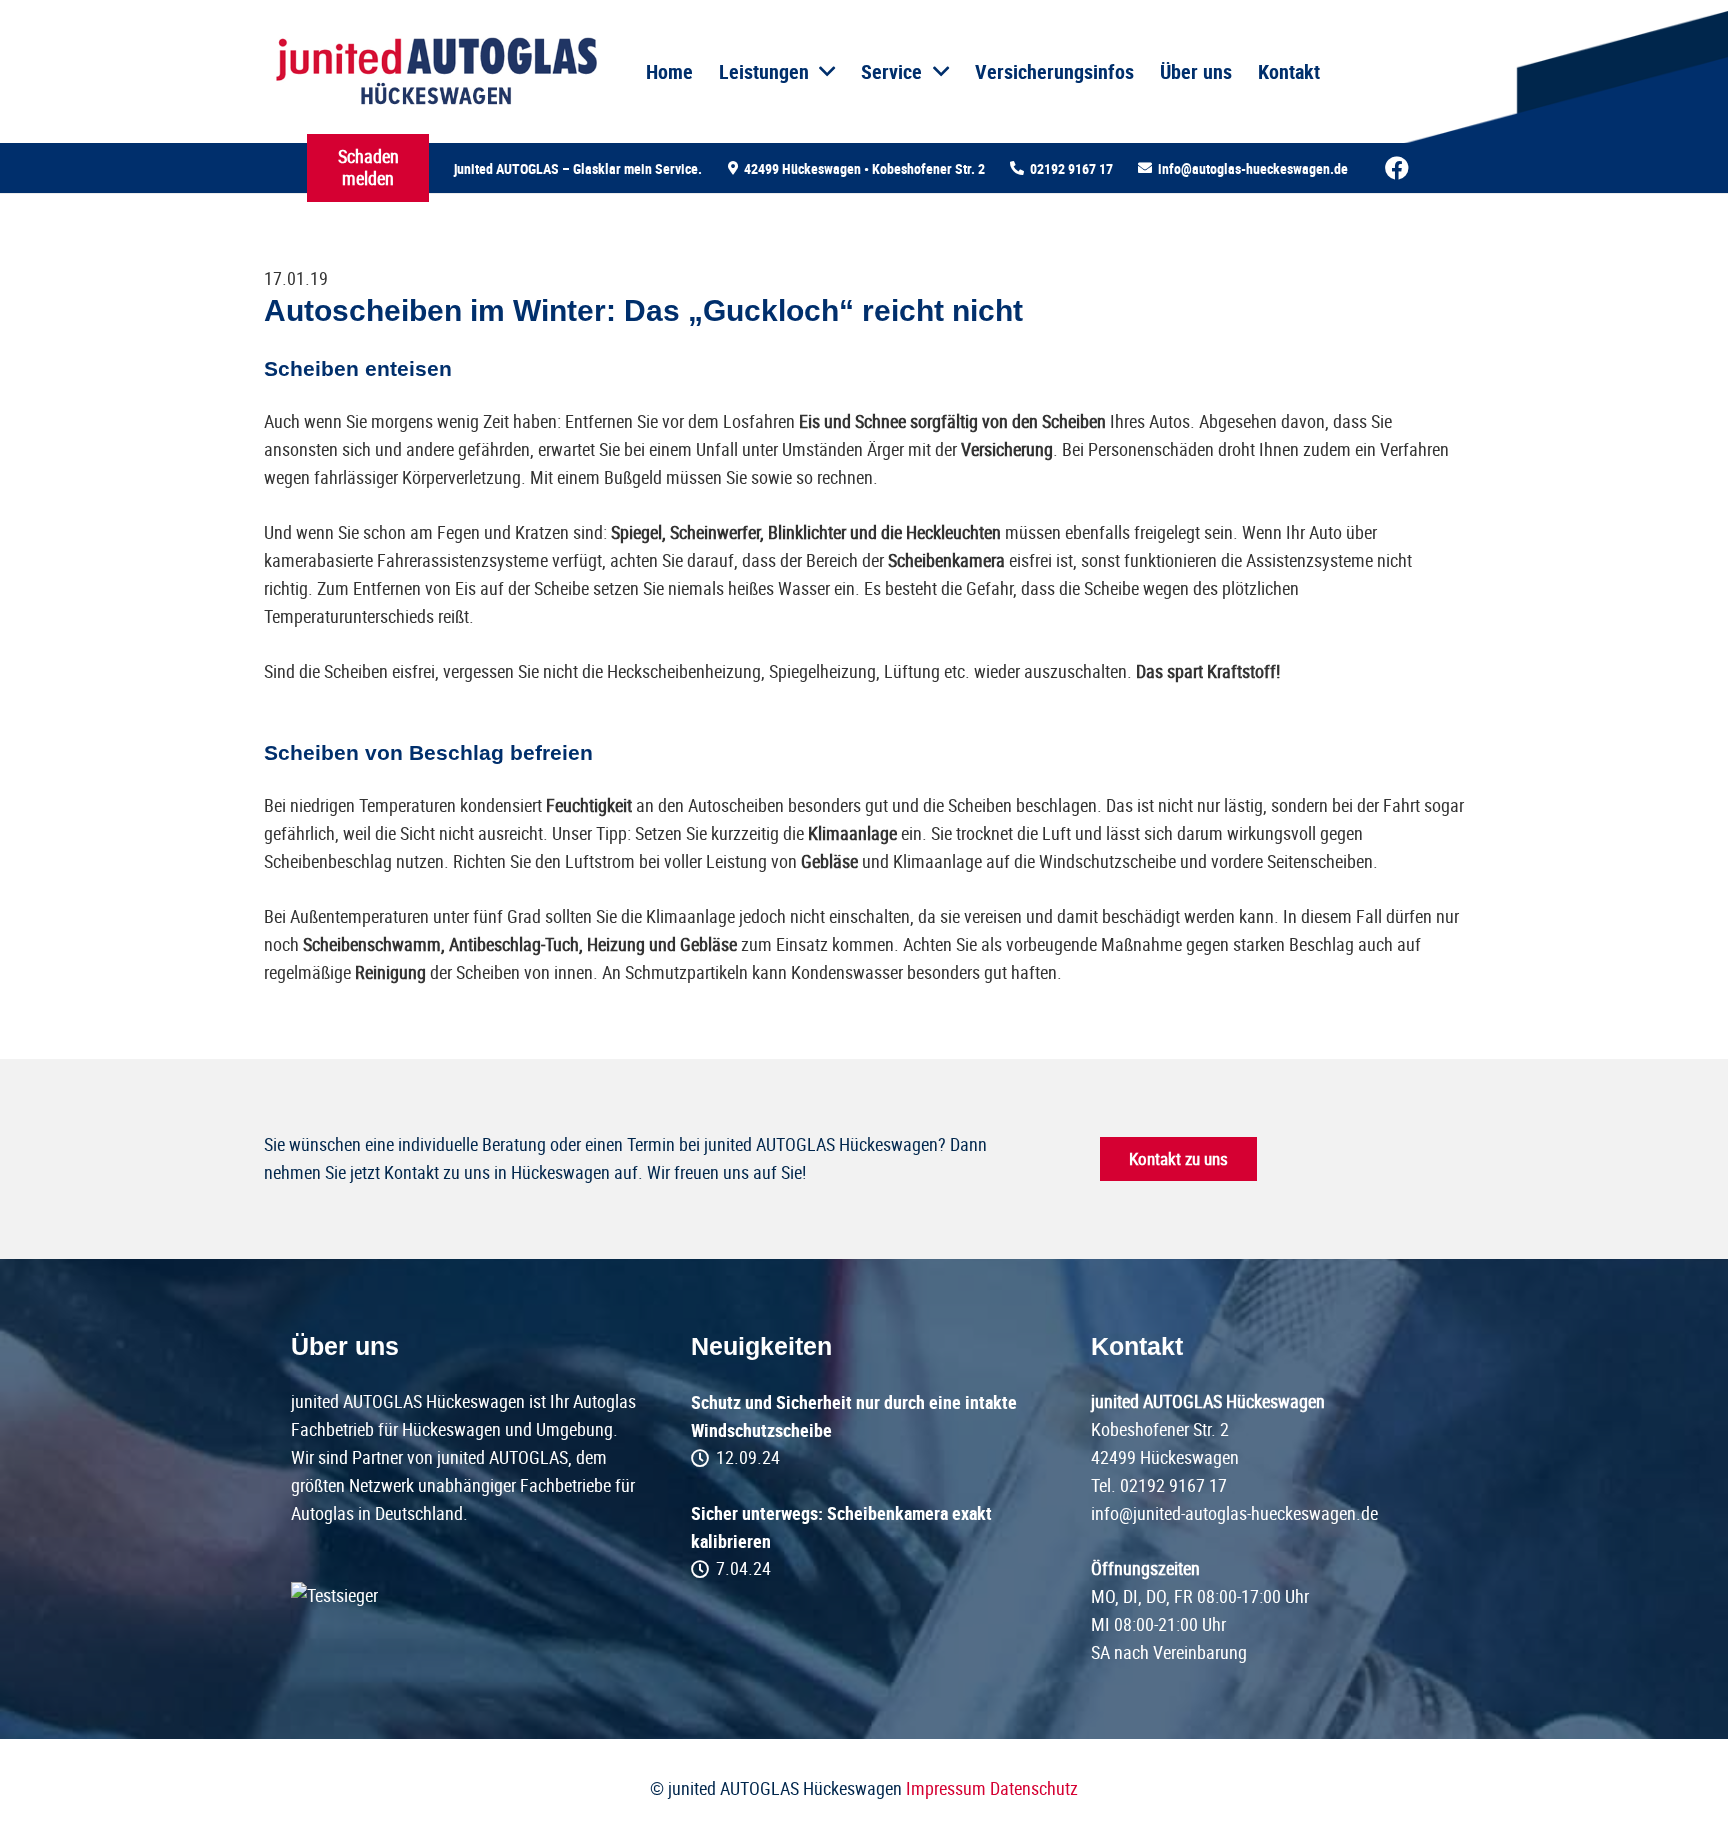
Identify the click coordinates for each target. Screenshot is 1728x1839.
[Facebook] (1397, 168)
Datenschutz (1034, 1788)
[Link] (436, 72)
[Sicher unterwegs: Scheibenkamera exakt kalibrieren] (864, 1541)
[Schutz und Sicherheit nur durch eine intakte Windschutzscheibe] (864, 1430)
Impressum (946, 1788)
